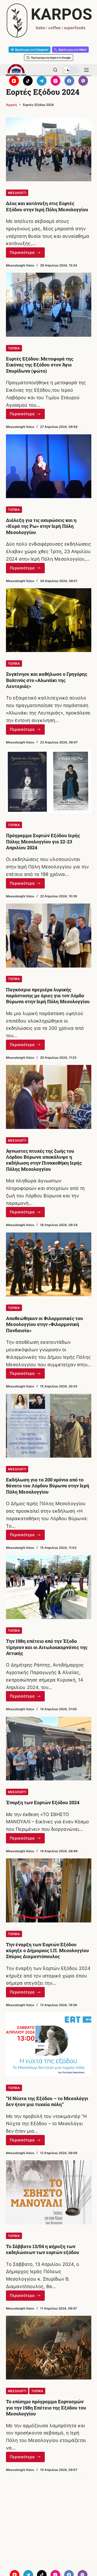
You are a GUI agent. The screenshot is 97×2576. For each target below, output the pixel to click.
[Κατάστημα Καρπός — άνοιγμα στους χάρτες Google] (48, 21)
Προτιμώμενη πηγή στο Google (51, 58)
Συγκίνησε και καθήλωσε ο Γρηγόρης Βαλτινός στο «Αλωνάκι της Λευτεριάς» (47, 680)
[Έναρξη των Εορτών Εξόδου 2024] (49, 1749)
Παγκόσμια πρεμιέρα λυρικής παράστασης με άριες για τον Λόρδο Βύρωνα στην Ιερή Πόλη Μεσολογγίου (48, 996)
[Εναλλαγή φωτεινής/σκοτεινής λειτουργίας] (71, 70)
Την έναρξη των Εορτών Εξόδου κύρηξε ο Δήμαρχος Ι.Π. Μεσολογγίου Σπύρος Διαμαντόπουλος (47, 1950)
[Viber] (83, 81)
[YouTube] (14, 81)
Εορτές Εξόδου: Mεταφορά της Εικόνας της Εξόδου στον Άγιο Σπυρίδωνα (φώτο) (40, 365)
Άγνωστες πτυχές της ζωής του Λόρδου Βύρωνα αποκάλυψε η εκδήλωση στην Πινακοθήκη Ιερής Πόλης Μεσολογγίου (44, 1160)
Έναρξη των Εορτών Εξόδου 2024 (43, 1802)
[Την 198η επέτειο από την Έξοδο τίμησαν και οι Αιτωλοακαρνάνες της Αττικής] (49, 1587)
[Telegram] (42, 81)
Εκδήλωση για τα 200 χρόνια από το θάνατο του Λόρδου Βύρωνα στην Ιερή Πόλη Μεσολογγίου (48, 1486)
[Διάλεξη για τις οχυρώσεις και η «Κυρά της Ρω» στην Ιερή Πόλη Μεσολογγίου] (49, 466)
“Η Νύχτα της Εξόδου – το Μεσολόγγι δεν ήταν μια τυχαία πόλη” (47, 2101)
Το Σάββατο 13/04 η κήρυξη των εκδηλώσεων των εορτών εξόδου (43, 2249)
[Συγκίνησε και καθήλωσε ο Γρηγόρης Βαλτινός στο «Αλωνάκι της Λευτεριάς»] (49, 620)
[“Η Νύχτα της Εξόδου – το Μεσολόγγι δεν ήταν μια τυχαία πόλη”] (49, 2044)
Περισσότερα (27, 254)
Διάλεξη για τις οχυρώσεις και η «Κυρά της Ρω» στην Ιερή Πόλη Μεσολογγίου (41, 526)
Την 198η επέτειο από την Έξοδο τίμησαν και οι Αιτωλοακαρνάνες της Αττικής (47, 1647)
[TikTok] (28, 81)
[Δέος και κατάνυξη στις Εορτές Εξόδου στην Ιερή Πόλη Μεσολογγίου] (49, 150)
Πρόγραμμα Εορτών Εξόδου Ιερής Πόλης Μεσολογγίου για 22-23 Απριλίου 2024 (43, 841)
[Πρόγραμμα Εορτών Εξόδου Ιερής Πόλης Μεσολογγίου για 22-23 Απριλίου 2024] (49, 782)
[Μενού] (86, 70)
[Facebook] (69, 81)
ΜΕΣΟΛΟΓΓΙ (17, 193)
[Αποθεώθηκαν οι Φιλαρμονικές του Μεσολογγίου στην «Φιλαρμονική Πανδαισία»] (49, 1265)
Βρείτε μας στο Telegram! (32, 50)
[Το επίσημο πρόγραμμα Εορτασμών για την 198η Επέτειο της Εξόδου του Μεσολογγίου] (49, 2348)
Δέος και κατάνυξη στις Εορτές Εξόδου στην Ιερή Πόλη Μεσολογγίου (47, 206)
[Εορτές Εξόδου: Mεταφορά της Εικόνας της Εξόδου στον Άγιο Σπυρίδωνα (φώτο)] (49, 305)
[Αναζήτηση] (55, 70)
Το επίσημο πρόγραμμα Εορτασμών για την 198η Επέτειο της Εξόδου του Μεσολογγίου (46, 2408)
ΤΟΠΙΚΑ (14, 348)
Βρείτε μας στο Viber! (73, 50)
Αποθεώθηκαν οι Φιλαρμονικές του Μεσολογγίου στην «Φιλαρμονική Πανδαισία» (44, 1324)
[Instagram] (56, 81)
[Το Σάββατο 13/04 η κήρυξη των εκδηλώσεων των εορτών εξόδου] (49, 2192)
